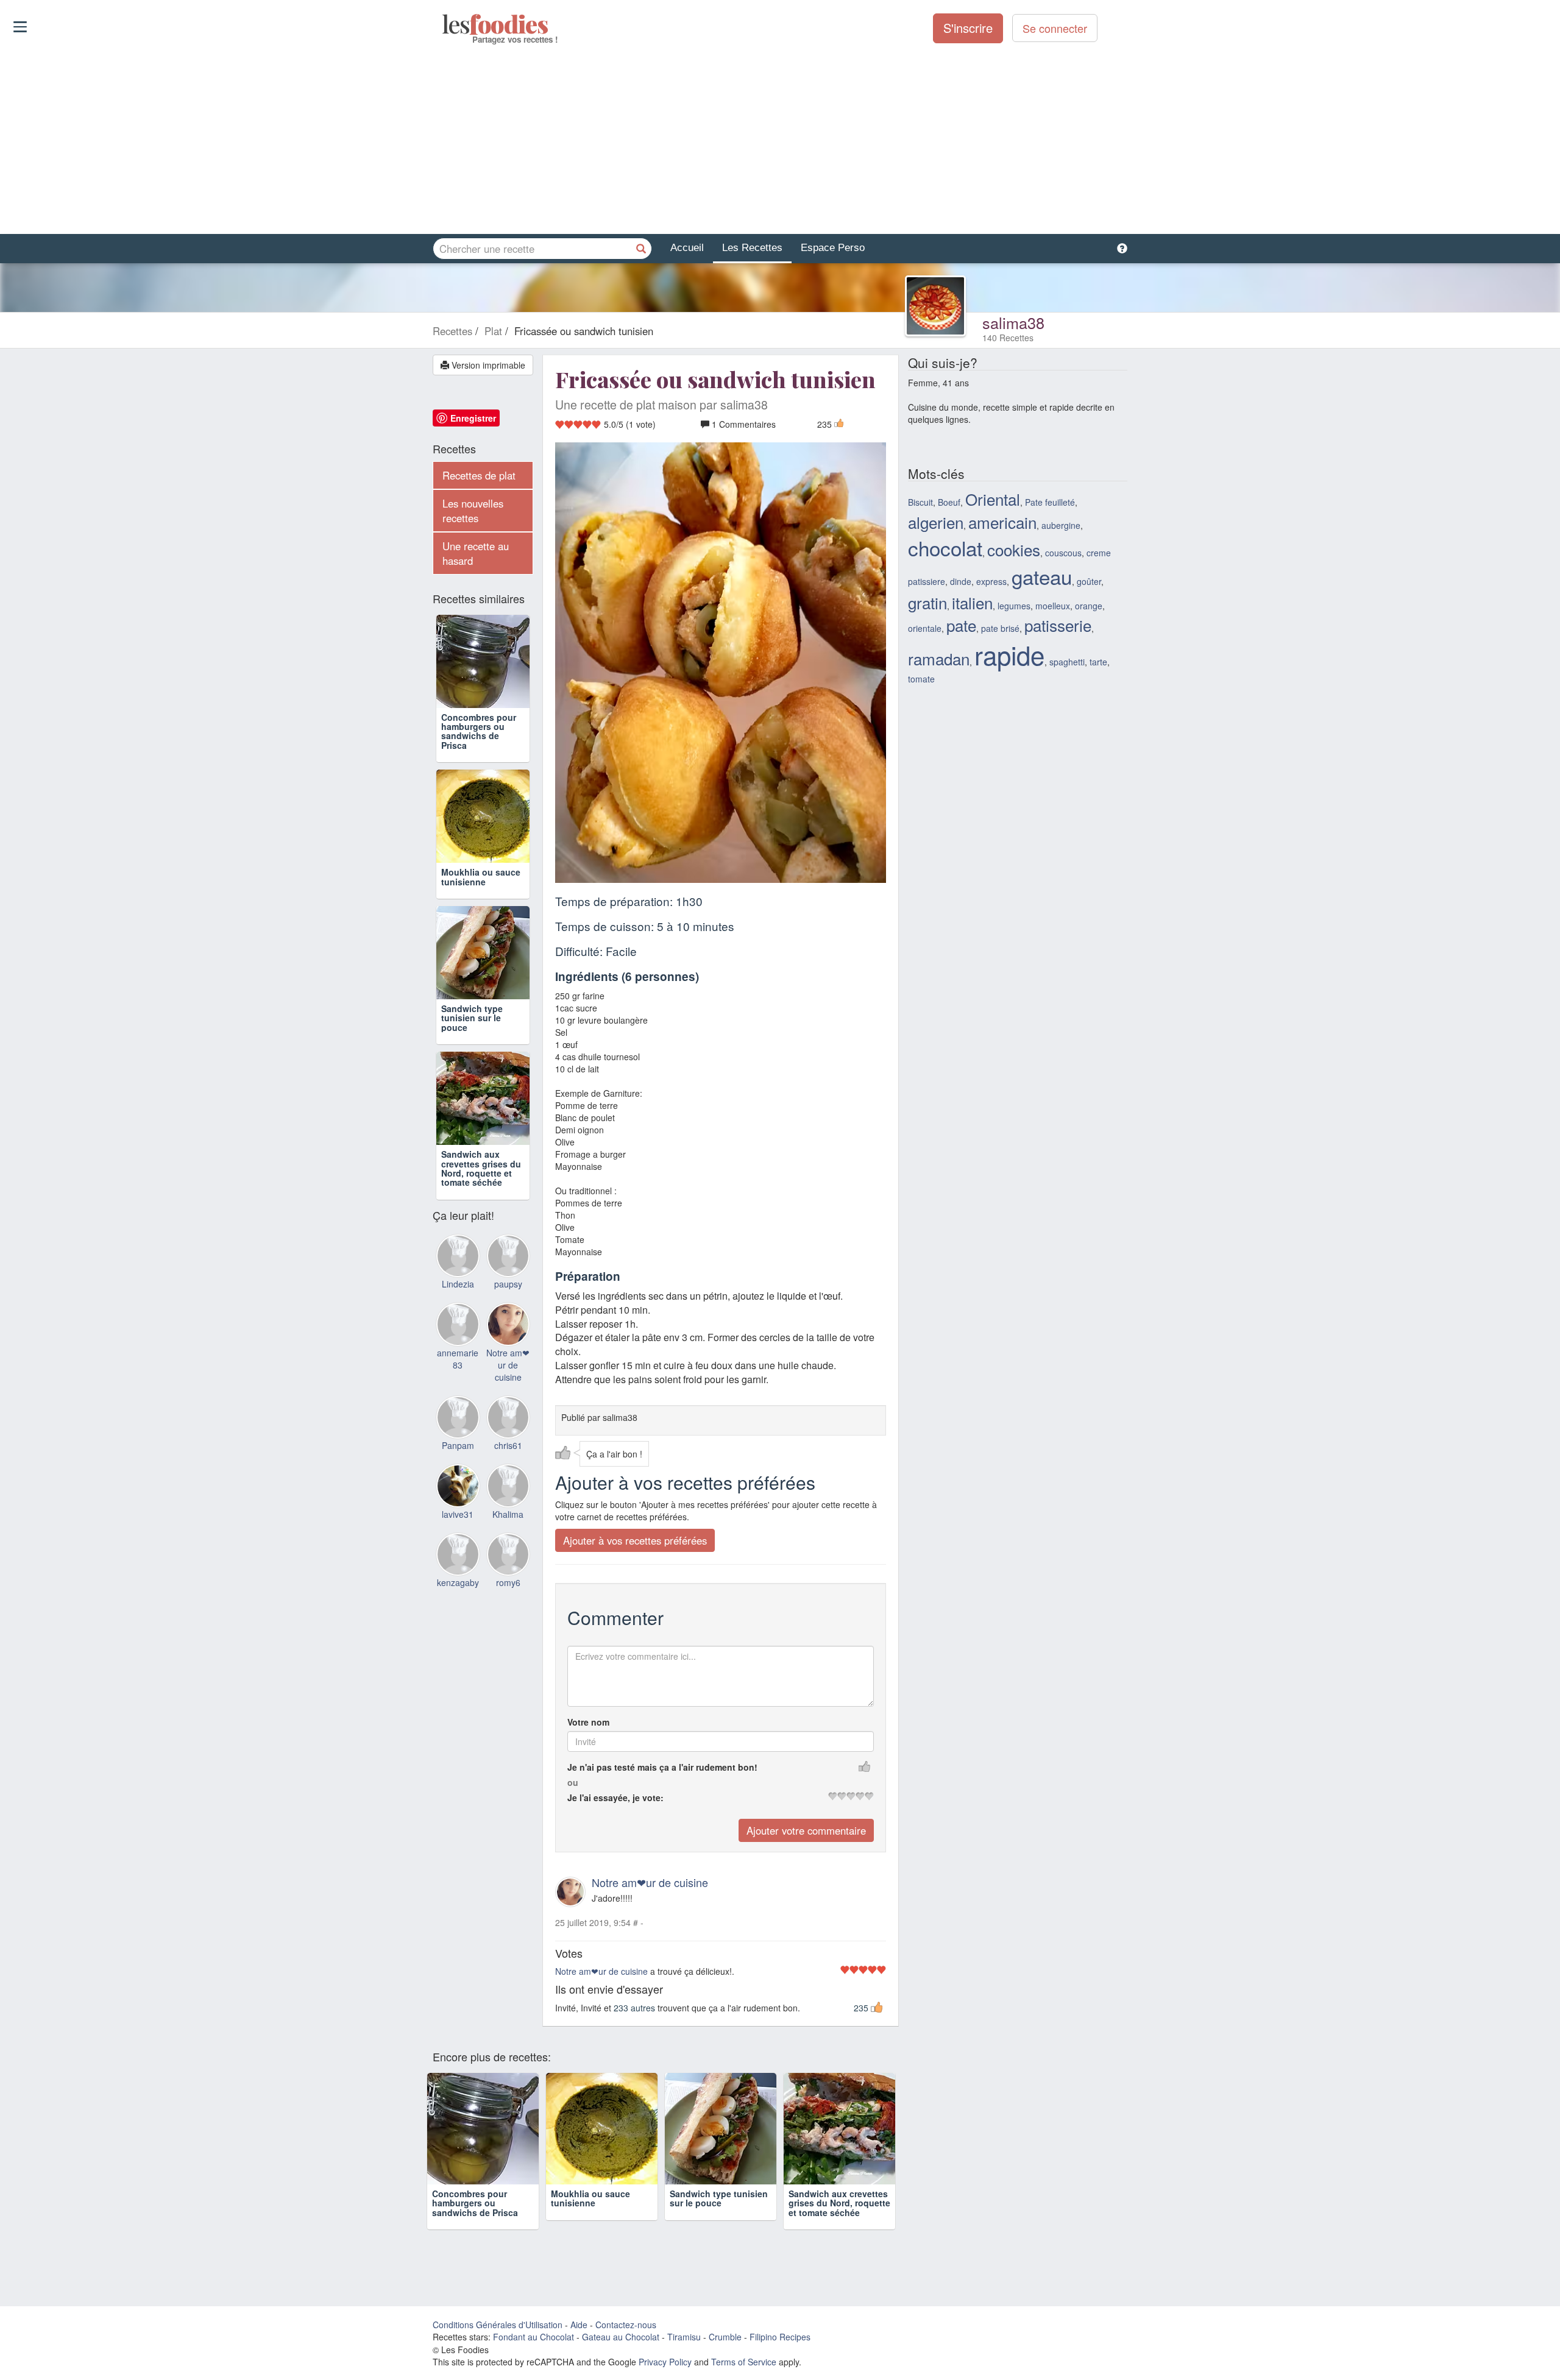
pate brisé (1000, 628)
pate (961, 625)
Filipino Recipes (780, 2337)
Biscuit (920, 502)
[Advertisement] (780, 140)
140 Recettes (1008, 338)
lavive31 (458, 1514)
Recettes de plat (479, 475)
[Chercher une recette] (641, 249)
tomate (921, 679)
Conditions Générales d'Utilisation (498, 2325)
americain (1002, 522)
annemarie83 (458, 1359)
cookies (1014, 549)
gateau (1042, 576)
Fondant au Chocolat (534, 2337)
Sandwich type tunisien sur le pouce (472, 1018)
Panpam (458, 1445)
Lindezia (458, 1284)
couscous (1063, 553)
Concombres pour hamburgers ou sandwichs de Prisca (479, 731)
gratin (927, 602)
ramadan (939, 658)
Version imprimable (487, 365)
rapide (1009, 654)
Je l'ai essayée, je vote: (615, 1797)
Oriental (993, 499)
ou (573, 1782)
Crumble (725, 2337)
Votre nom (588, 1722)
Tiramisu (684, 2337)
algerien (936, 522)
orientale (925, 628)
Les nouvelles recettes (473, 511)
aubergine (1061, 525)
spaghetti (1067, 662)
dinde (961, 581)
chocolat (945, 547)
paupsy (508, 1284)
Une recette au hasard (476, 553)
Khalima (508, 1514)
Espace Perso (833, 248)
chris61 (508, 1445)
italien (972, 602)
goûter (1089, 581)
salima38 (1013, 322)
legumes (1014, 606)
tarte (1098, 662)
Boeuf (949, 502)
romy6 (508, 1582)
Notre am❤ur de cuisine (650, 1882)
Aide (579, 2325)
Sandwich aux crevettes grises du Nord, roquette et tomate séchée (481, 1168)
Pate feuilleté (1050, 502)
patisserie (1058, 625)
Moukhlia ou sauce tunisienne (481, 877)
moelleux (1053, 606)
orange (1089, 606)
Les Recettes (752, 248)
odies (443, 24)
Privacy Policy (665, 2362)
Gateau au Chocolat (621, 2337)
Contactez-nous (626, 2325)
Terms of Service (744, 2362)
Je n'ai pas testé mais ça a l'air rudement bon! (662, 1767)
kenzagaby (458, 1582)
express (991, 581)
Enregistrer (473, 418)
